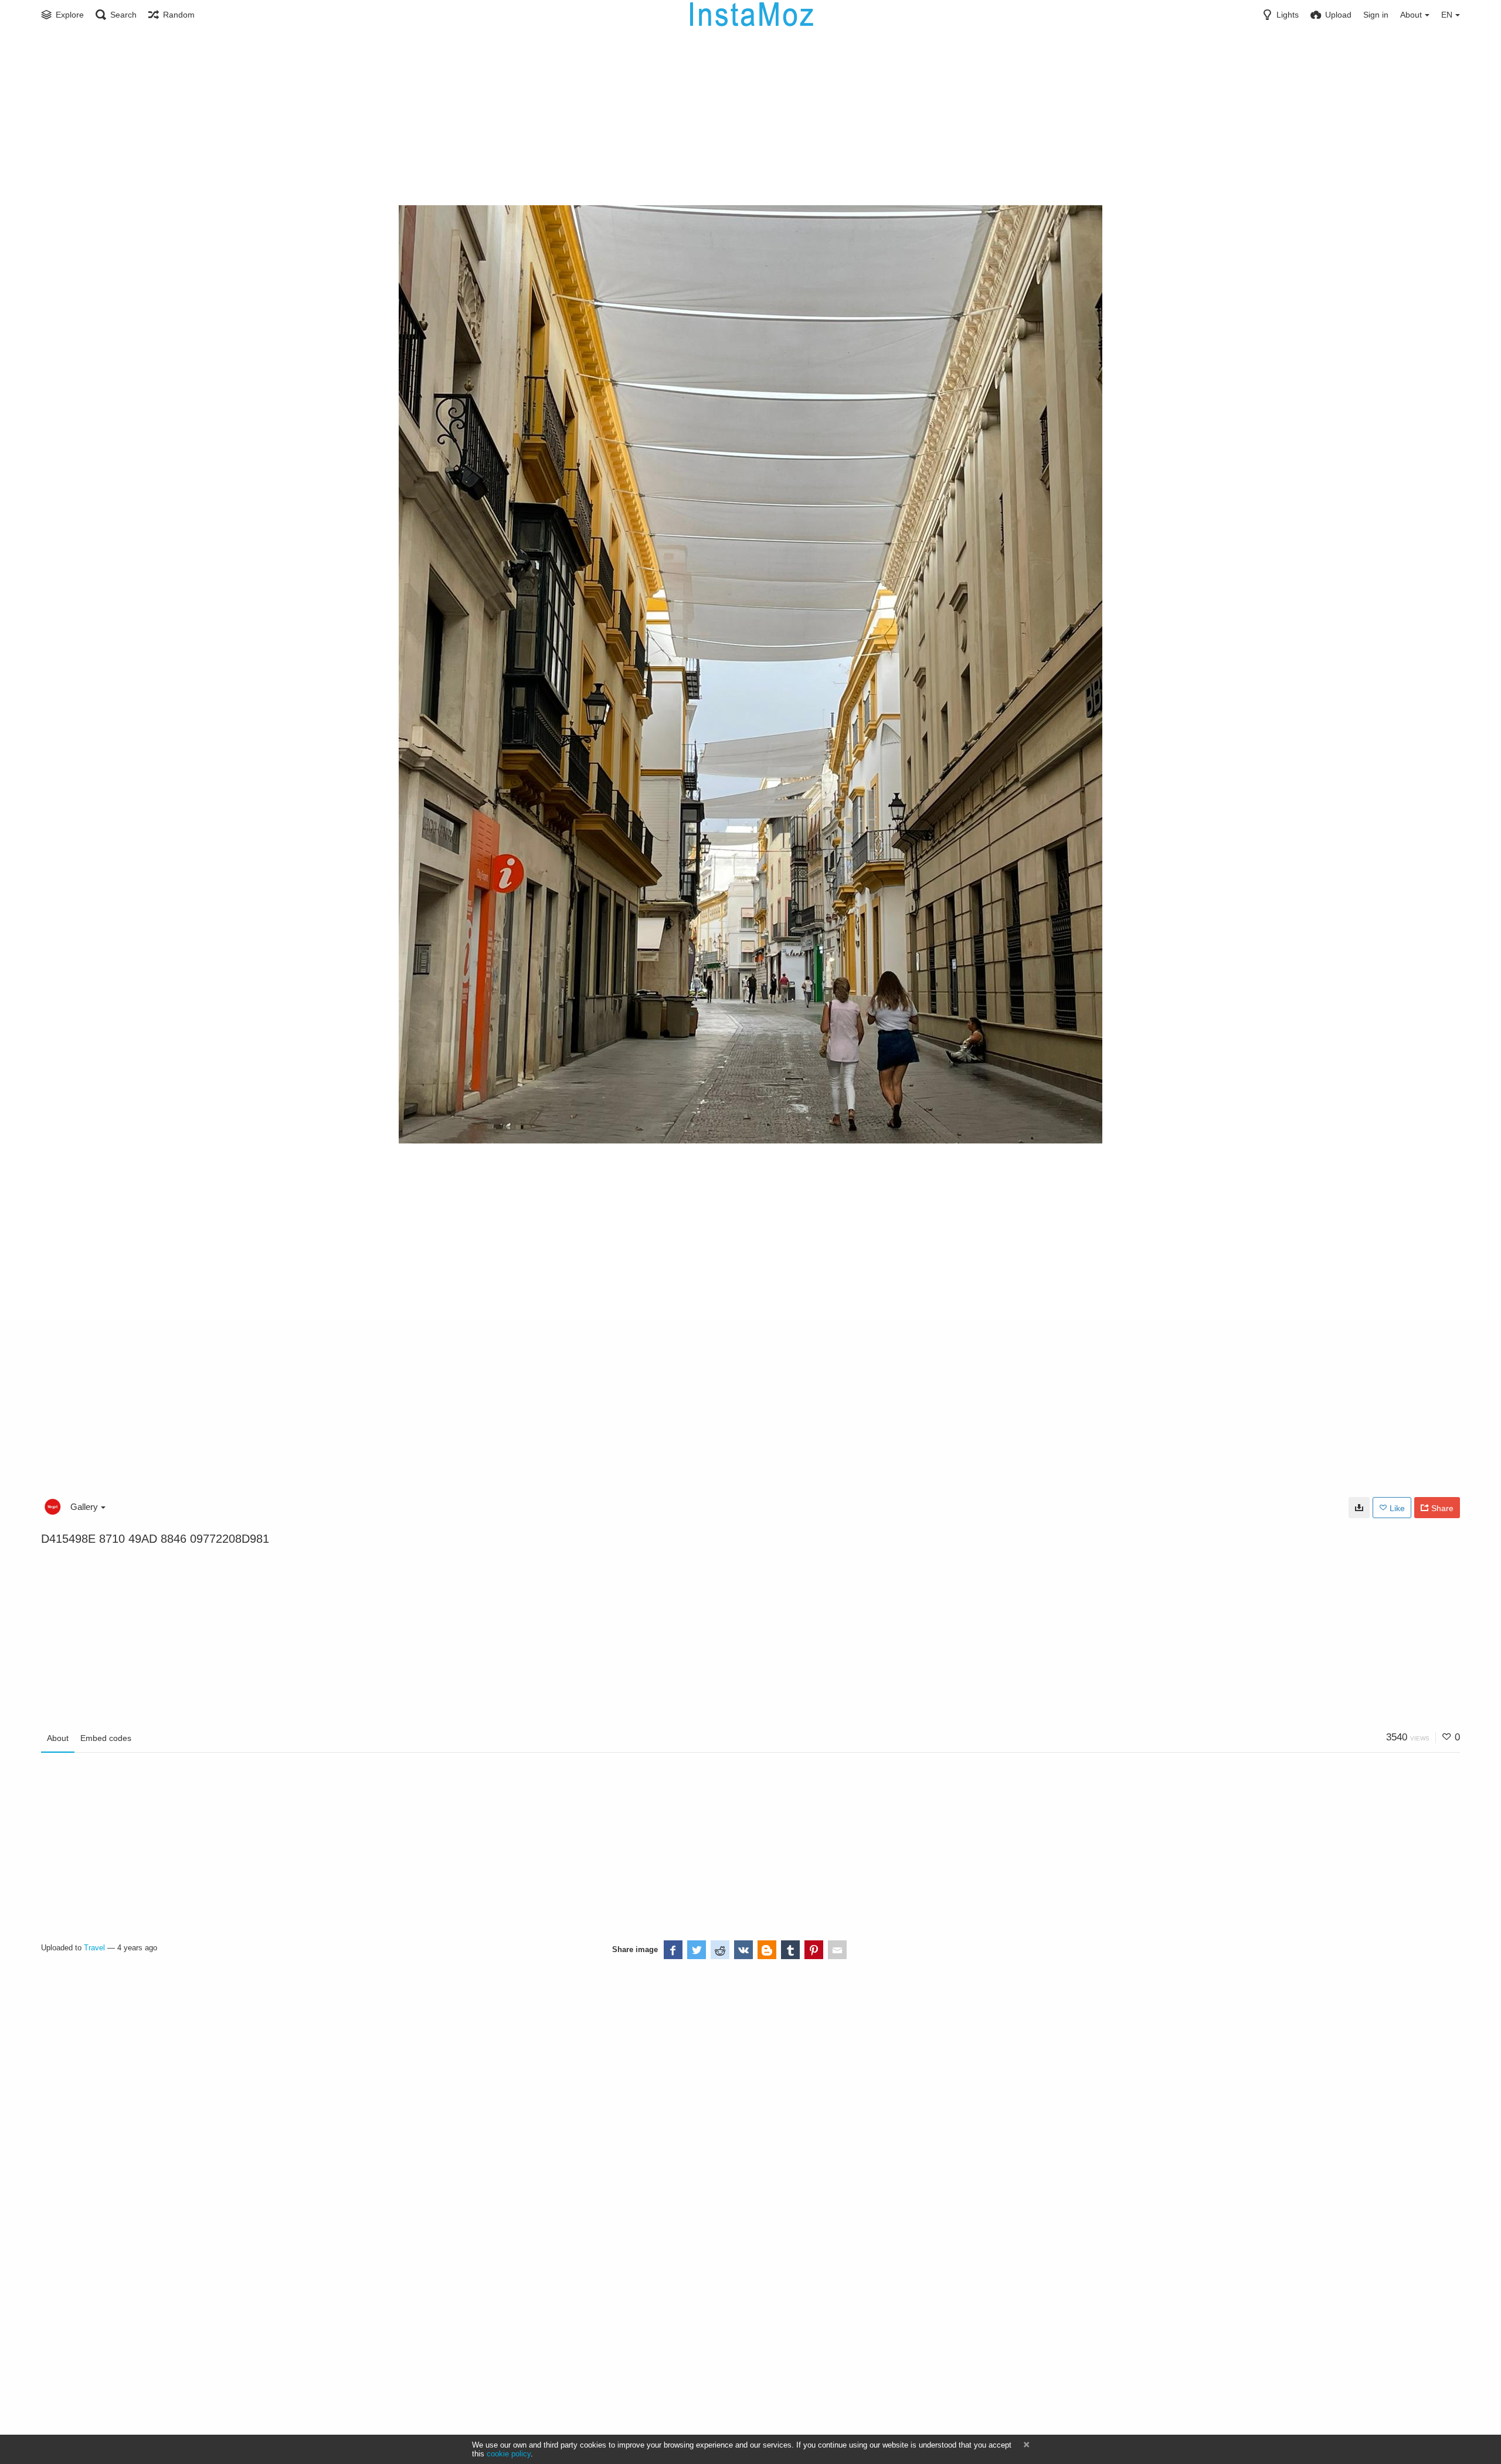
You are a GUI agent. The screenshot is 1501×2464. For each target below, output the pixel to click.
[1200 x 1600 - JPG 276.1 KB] (1359, 1508)
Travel (94, 1948)
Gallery (84, 1507)
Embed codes (106, 1738)
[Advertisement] (750, 117)
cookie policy (509, 2454)
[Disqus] (303, 2110)
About (58, 1738)
